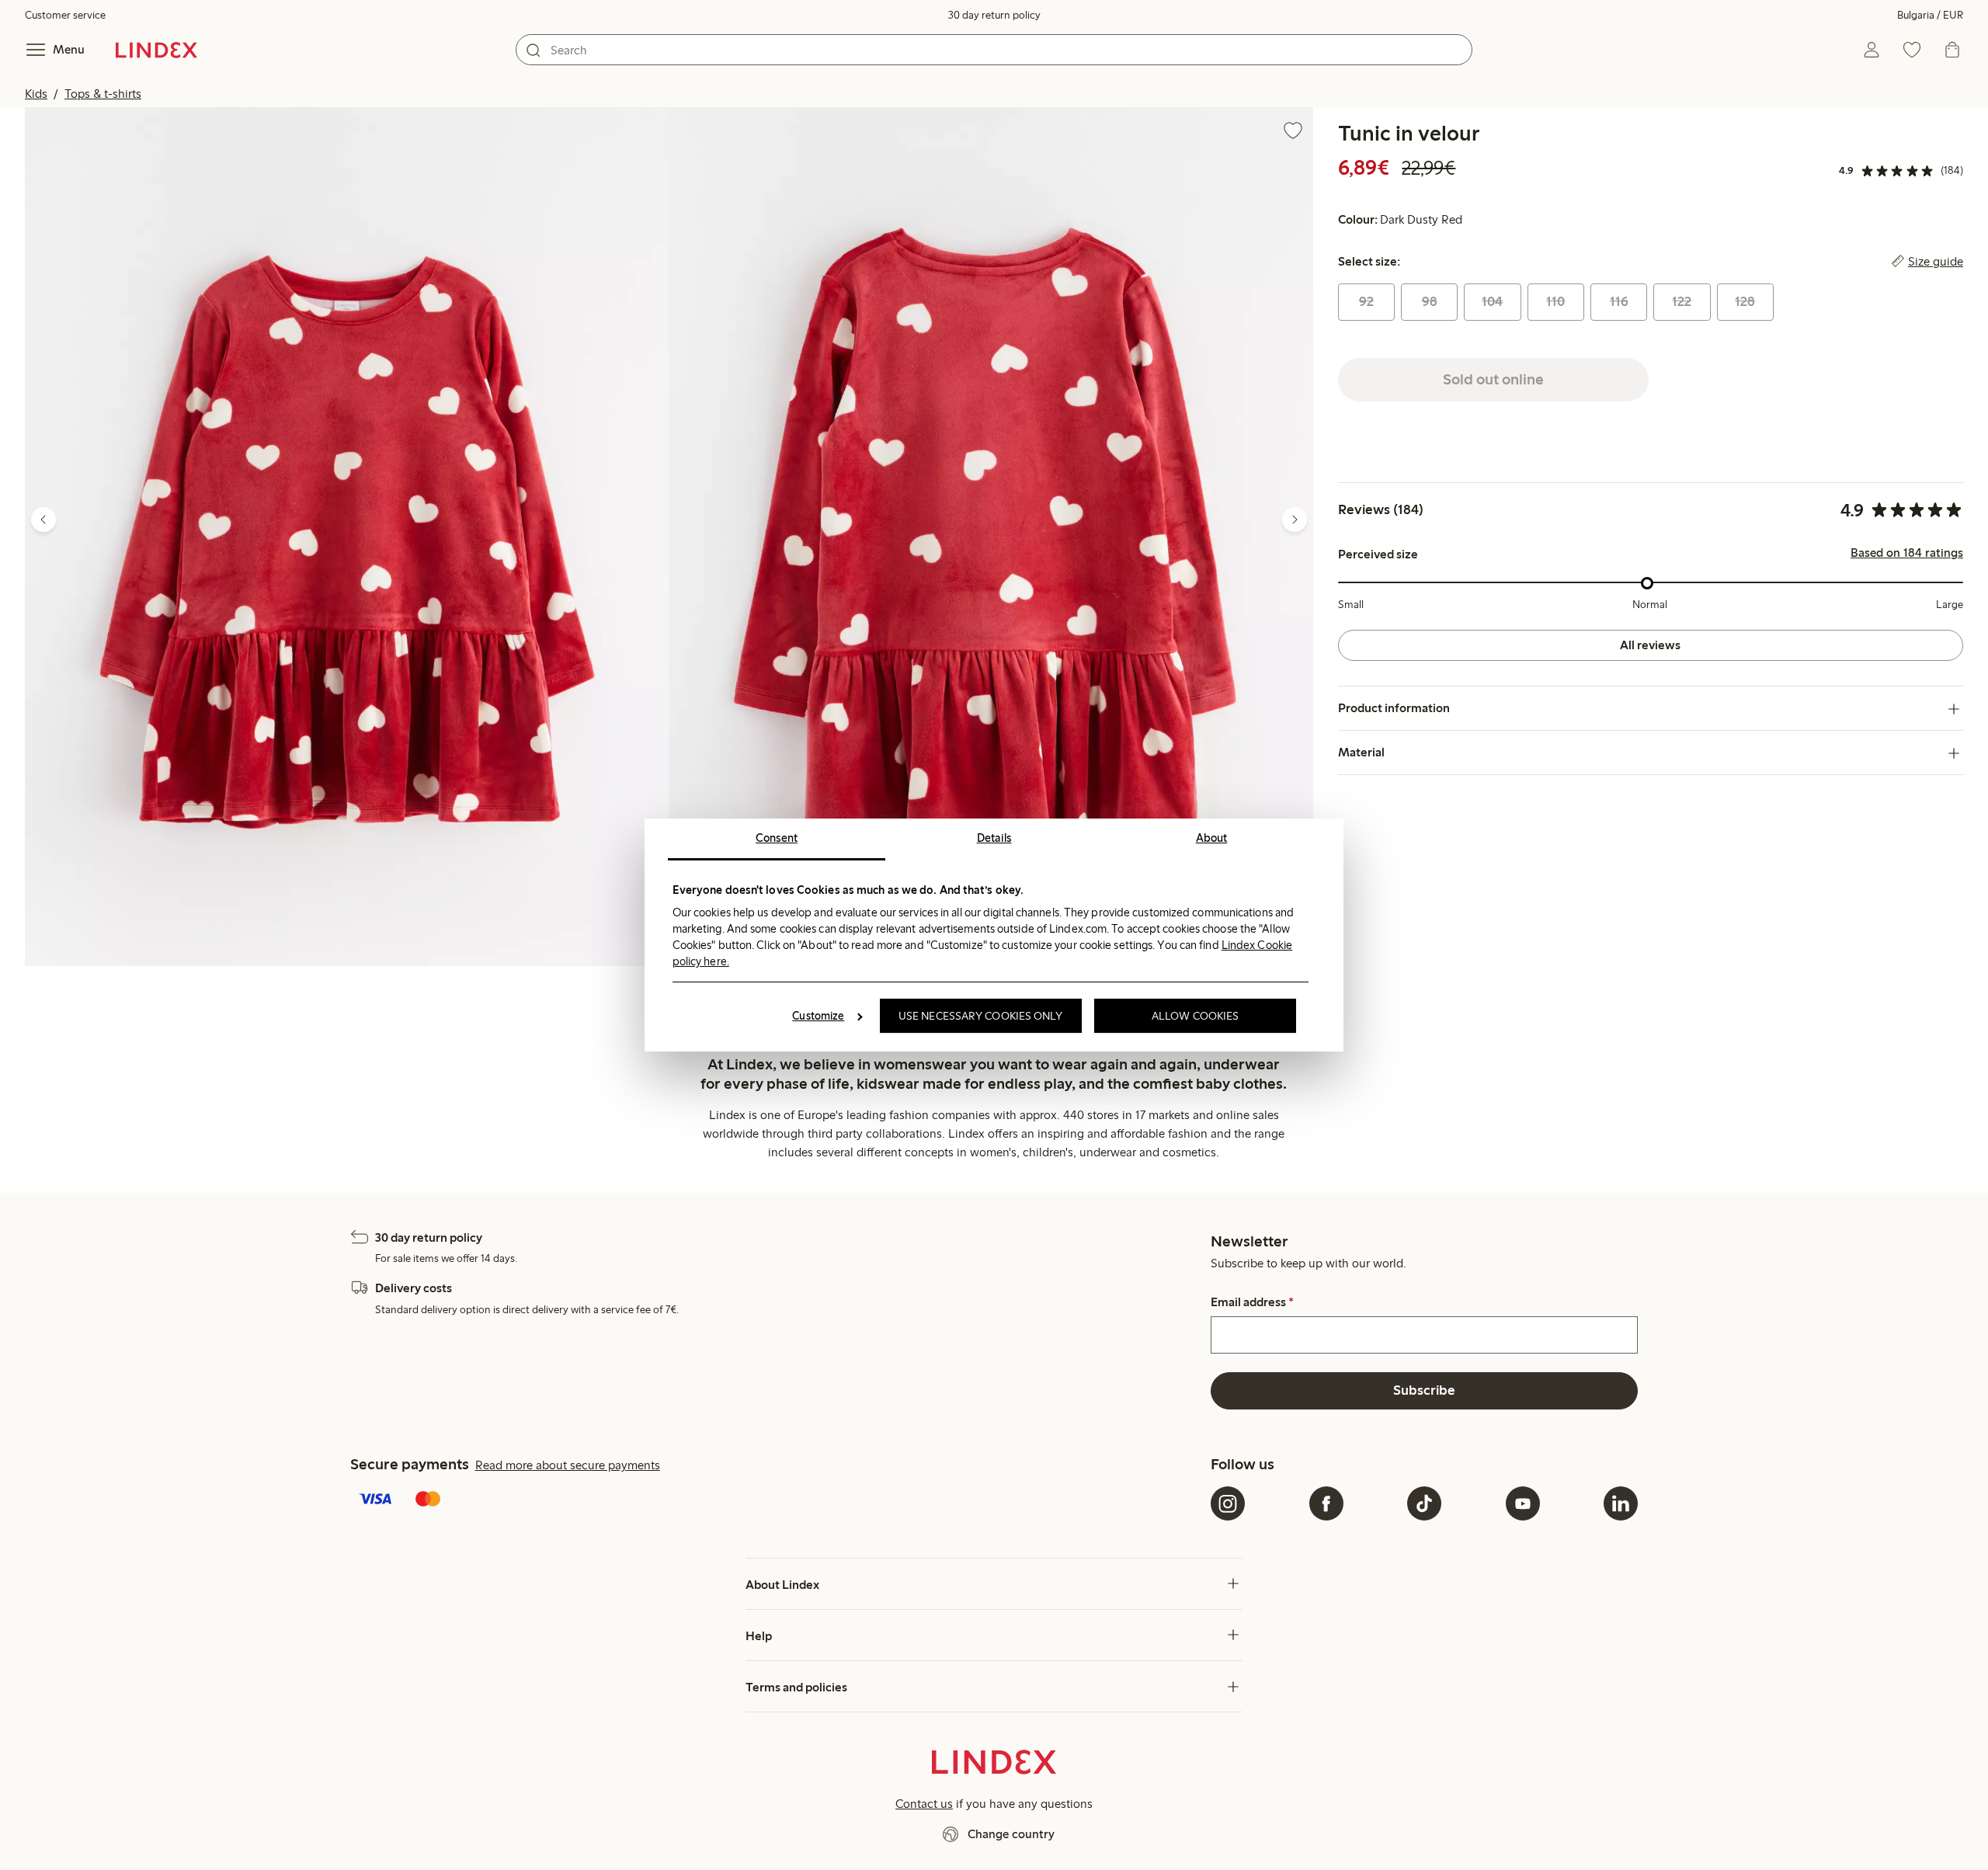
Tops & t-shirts (103, 94)
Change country (1011, 1834)
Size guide (1936, 262)
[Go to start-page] (156, 50)
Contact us (924, 1804)
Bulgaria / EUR (1930, 15)
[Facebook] (1326, 1503)
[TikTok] (1424, 1503)
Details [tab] (994, 838)
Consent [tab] (777, 838)
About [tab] (1212, 838)
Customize (818, 1016)
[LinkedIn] (1621, 1503)
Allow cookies (1195, 1016)
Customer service (65, 15)
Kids (36, 94)
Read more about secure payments (568, 1465)
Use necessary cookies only (981, 1016)
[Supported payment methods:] (777, 1500)
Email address (1252, 1302)
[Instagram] (1228, 1503)
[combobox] (994, 50)
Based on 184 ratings (1907, 554)
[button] (347, 537)
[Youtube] (1523, 1503)
